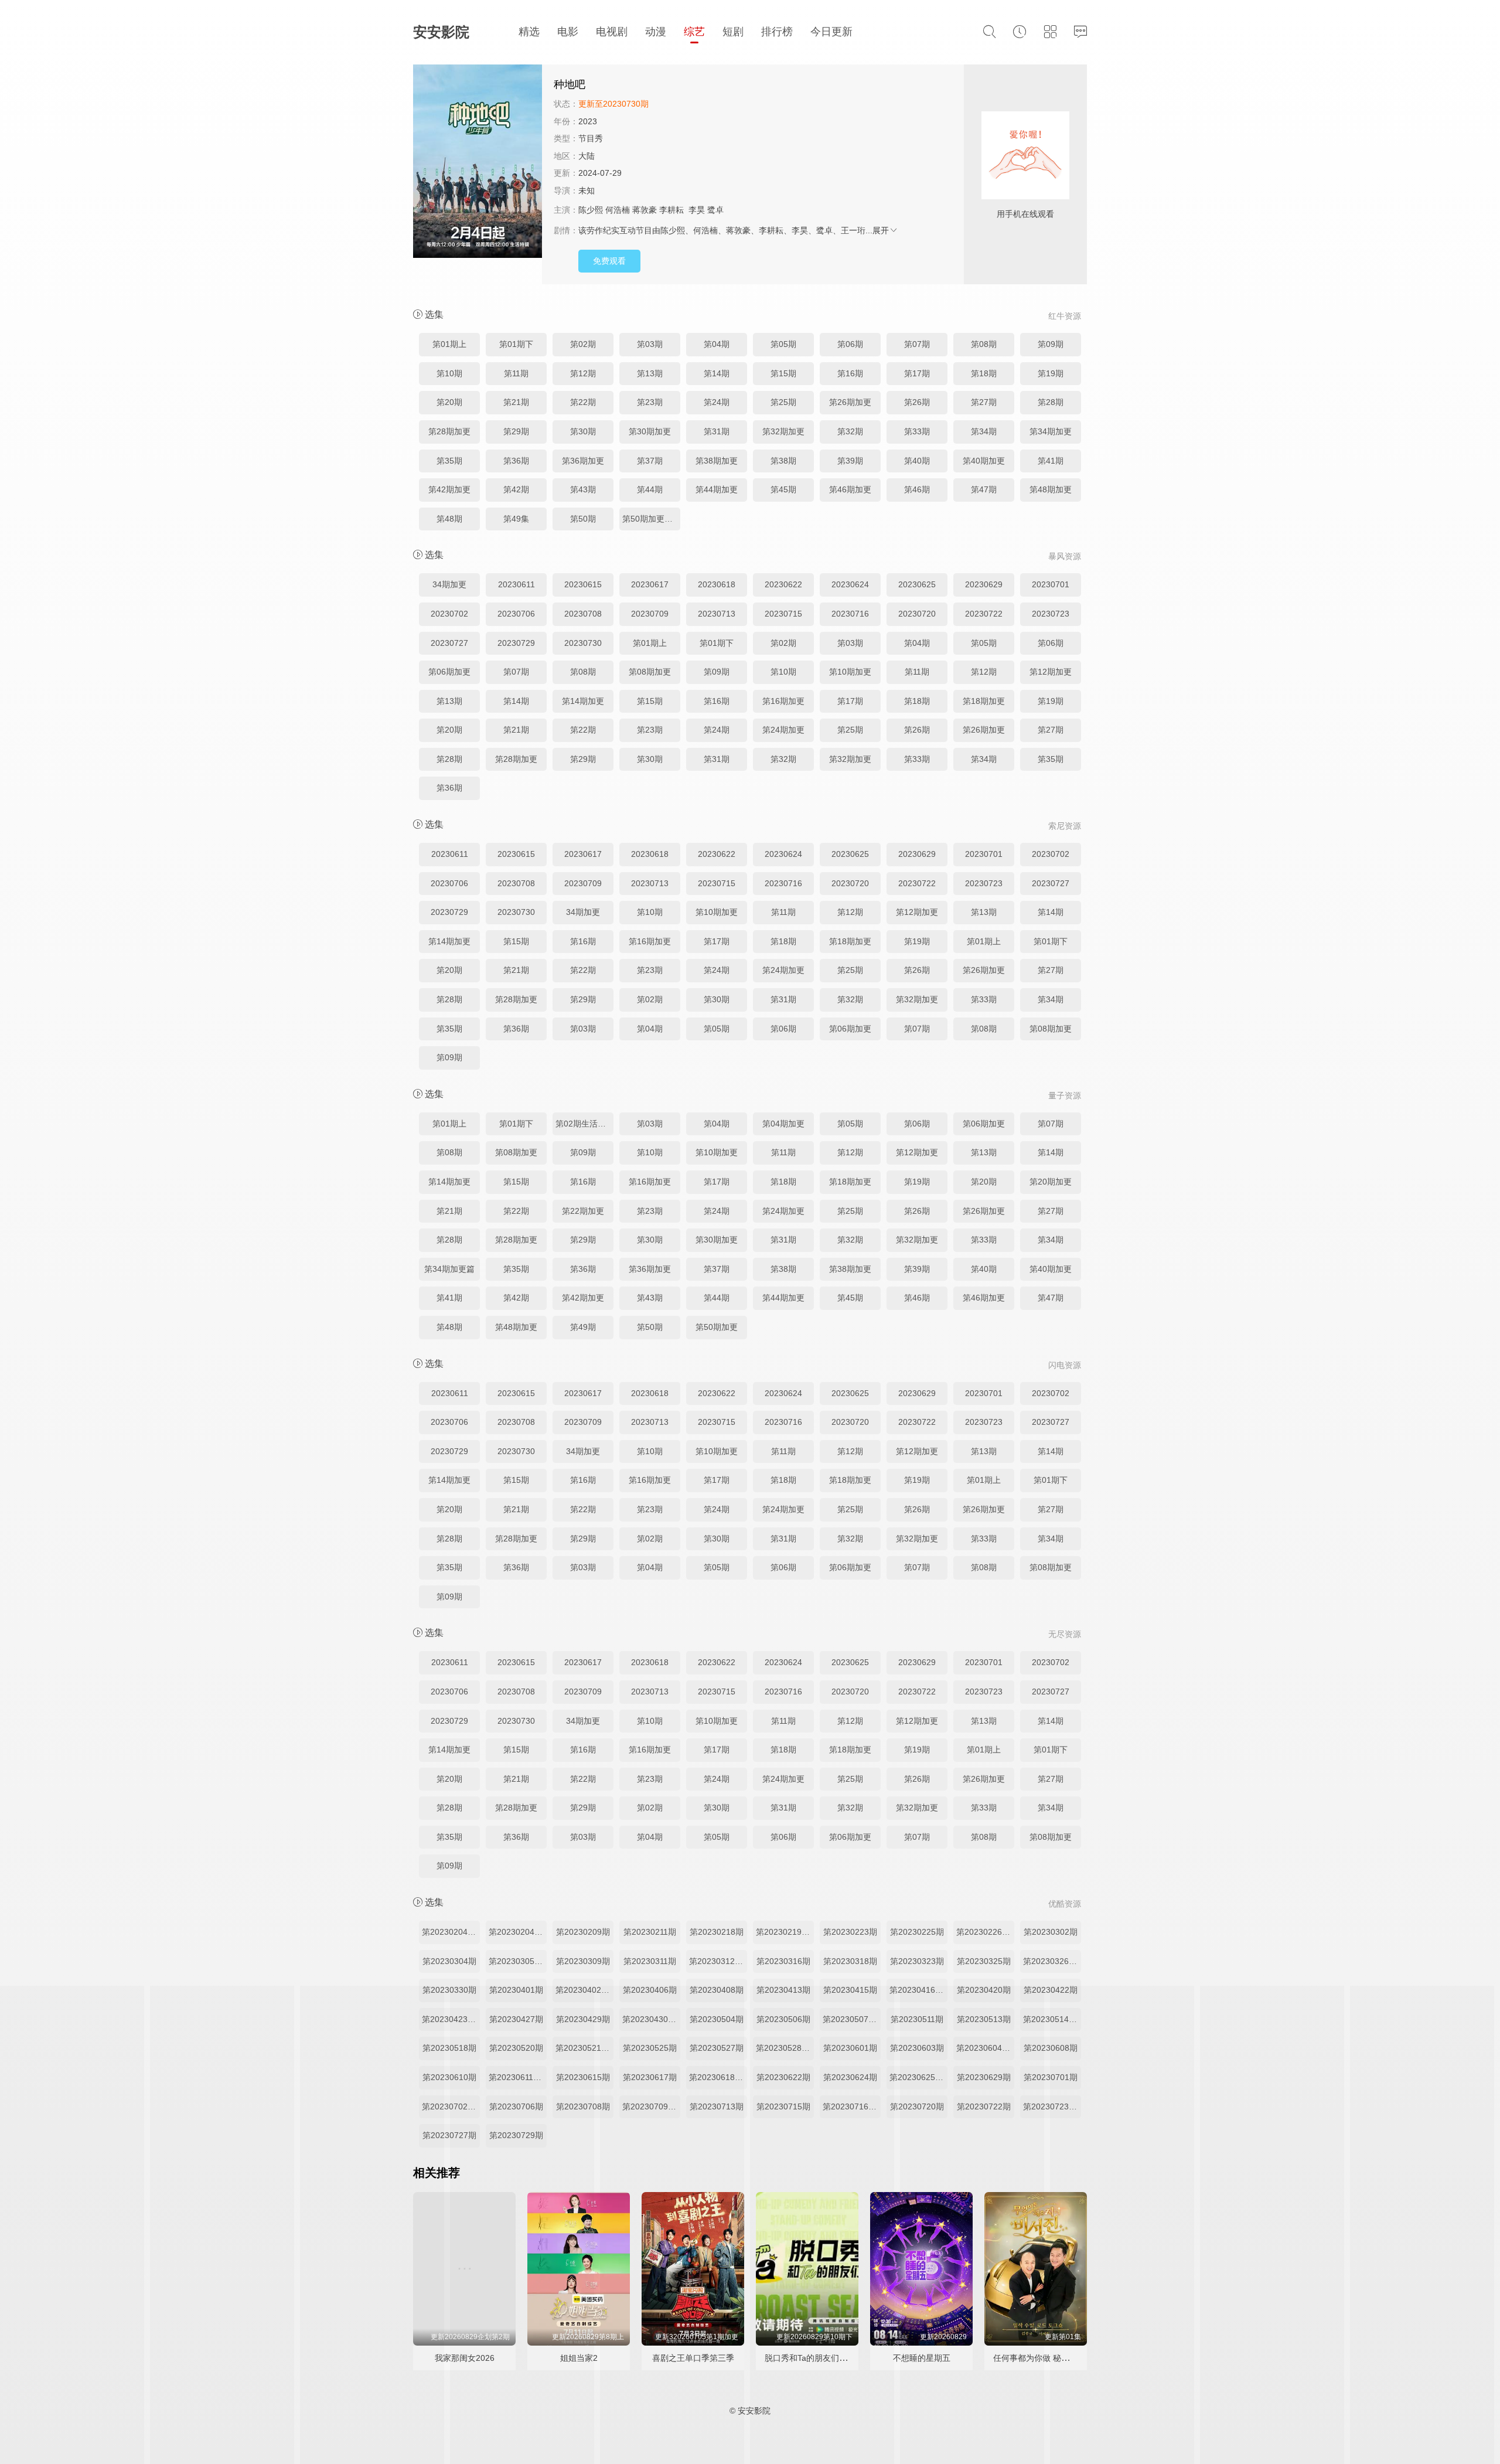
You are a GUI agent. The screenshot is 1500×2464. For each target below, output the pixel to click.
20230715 (783, 614)
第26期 (917, 402)
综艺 (694, 32)
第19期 (1051, 373)
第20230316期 (783, 1961)
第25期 (783, 402)
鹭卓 (715, 210)
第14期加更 (583, 701)
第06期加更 (449, 672)
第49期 (583, 1327)
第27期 (984, 402)
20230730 (583, 643)
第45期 (783, 489)
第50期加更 (717, 1327)
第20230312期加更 (718, 1961)
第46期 (917, 489)
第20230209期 (583, 1932)
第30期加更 (650, 431)
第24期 (717, 402)
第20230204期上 (451, 1932)
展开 (881, 230)
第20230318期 (850, 1961)
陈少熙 (591, 210)
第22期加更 (583, 1211)
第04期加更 (783, 1124)
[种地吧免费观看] (478, 163)
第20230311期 (650, 1961)
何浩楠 (618, 210)
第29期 (516, 431)
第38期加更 (717, 461)
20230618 (717, 584)
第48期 (449, 519)
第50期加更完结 (651, 519)
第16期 (850, 373)
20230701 (1051, 584)
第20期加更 (1051, 1182)
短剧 (733, 32)
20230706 (516, 614)
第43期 (583, 489)
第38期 (783, 461)
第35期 (449, 461)
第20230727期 (449, 2135)
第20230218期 (717, 1932)
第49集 (516, 519)
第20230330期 (449, 1990)
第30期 (583, 431)
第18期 (984, 373)
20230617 (650, 584)
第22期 (583, 402)
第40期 (917, 461)
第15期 (783, 373)
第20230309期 (583, 1961)
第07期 (917, 344)
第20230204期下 (518, 1932)
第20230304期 (449, 1961)
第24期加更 (783, 730)
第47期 (984, 489)
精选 (529, 32)
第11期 (516, 373)
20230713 (717, 614)
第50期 (583, 519)
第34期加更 (1051, 431)
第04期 (717, 344)
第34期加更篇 (449, 1269)
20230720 (917, 614)
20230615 (583, 584)
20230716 (850, 614)
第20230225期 (917, 1932)
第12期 (583, 373)
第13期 (650, 373)
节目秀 (591, 138)
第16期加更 (783, 701)
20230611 (517, 584)
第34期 (984, 431)
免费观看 (609, 261)
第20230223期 (850, 1932)
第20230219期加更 (785, 1932)
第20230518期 (449, 2048)
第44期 (650, 489)
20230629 (984, 584)
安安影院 (441, 32)
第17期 (917, 373)
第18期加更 (984, 701)
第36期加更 (583, 461)
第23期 (650, 402)
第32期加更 (783, 431)
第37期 (650, 461)
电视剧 (612, 32)
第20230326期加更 (1052, 1961)
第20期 (449, 402)
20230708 (583, 614)
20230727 (449, 643)
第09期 (1051, 344)
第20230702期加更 (451, 2106)
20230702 (449, 614)
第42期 (516, 489)
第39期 (850, 461)
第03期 (650, 344)
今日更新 (831, 32)
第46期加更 (850, 489)
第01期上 (449, 344)
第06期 (850, 344)
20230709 (650, 614)
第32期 (850, 431)
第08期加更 (650, 672)
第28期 (1051, 402)
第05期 (783, 344)
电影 (568, 32)
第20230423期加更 (451, 2019)
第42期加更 (449, 489)
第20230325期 (984, 1961)
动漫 (656, 32)
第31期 (717, 431)
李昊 (697, 210)
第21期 (516, 402)
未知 (587, 190)
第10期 (449, 373)
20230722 (984, 614)
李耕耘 (671, 210)
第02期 (583, 344)
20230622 (783, 584)
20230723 (1051, 614)
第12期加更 (1051, 672)
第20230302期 (1051, 1932)
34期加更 (449, 584)
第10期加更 (850, 672)
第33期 (917, 431)
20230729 (516, 643)
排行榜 (777, 32)
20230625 (917, 584)
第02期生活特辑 (584, 1124)
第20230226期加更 (985, 1932)
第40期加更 (984, 461)
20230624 (850, 584)
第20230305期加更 (518, 1961)
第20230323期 (917, 1961)
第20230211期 (650, 1932)
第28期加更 (449, 431)
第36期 (516, 461)
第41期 (1051, 461)
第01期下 (516, 344)
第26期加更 (850, 402)
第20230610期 (449, 2077)
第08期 (984, 344)
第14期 (717, 373)
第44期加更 (717, 489)
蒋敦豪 (645, 210)
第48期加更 (1051, 489)
